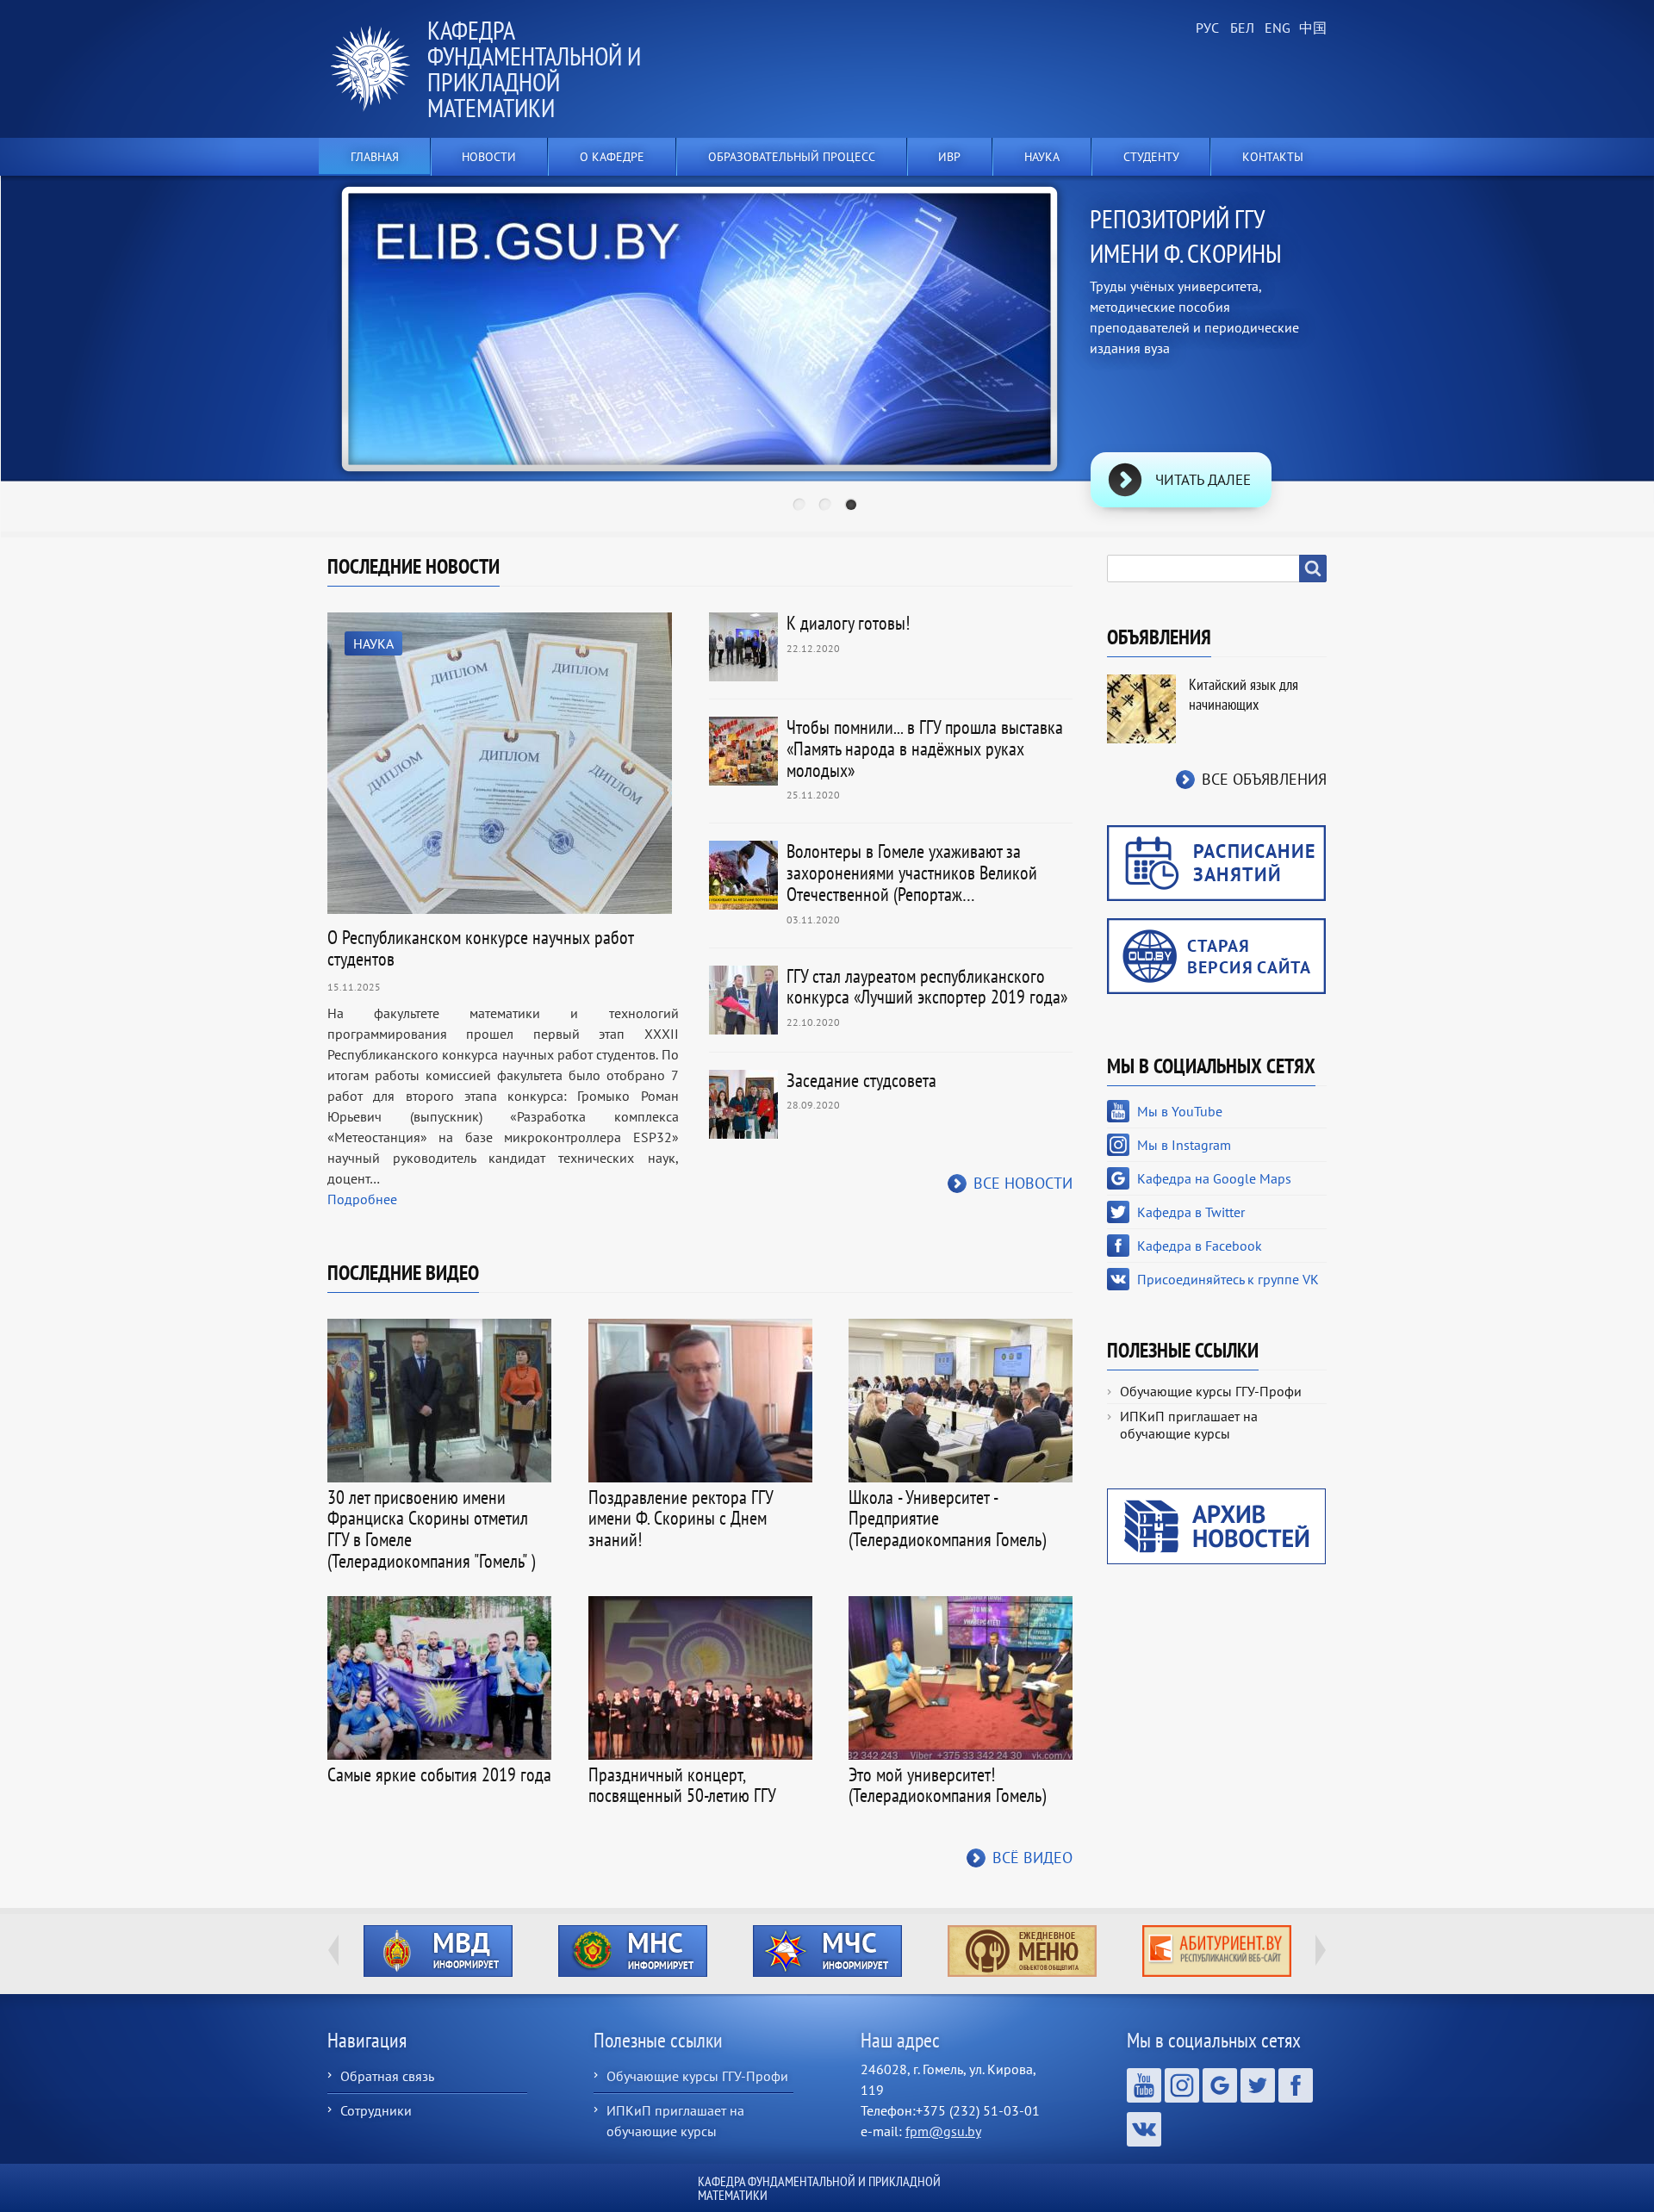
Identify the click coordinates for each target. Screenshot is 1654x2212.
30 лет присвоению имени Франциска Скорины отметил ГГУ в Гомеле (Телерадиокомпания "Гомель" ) (431, 1529)
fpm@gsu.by (943, 2131)
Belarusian (1240, 28)
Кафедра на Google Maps (1214, 1178)
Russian (1206, 28)
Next (1382, 330)
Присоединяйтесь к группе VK (1228, 1279)
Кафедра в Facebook (1200, 1246)
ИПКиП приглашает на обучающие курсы (1189, 1425)
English (1275, 28)
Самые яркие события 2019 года (439, 1774)
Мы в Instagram (1184, 1145)
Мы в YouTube (1180, 1111)
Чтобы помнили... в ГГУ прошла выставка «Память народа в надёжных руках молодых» (925, 749)
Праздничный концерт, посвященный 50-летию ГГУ (682, 1785)
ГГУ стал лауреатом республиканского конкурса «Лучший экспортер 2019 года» (927, 987)
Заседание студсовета (861, 1080)
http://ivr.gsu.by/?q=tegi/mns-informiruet (633, 1951)
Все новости (1023, 1183)
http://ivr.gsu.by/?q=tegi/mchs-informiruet (827, 1951)
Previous (272, 330)
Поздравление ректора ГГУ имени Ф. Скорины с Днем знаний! (681, 1519)
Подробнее (362, 1199)
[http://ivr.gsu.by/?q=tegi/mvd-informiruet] (438, 1951)
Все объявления (1264, 779)
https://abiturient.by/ (1217, 1951)
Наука (373, 643)
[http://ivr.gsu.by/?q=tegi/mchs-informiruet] (827, 1951)
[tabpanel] (827, 357)
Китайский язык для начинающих (1244, 694)
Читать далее (1203, 480)
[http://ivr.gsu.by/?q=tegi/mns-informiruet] (632, 1951)
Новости (489, 157)
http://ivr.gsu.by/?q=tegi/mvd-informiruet (438, 1951)
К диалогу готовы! (848, 623)
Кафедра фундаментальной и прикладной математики (534, 68)
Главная (375, 157)
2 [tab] (827, 506)
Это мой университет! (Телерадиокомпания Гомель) (947, 1785)
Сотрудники (376, 2110)
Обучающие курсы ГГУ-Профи (1211, 1391)
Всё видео (1032, 1858)
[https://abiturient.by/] (1216, 1951)
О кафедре (612, 157)
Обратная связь (387, 2076)
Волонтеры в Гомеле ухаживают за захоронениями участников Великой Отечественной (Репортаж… (912, 873)
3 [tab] (853, 506)
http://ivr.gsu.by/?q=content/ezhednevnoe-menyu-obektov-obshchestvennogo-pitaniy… (1022, 1951)
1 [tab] (801, 506)
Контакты (1273, 157)
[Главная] (377, 69)
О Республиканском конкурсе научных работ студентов (480, 948)
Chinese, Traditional (1309, 28)
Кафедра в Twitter (1191, 1212)
